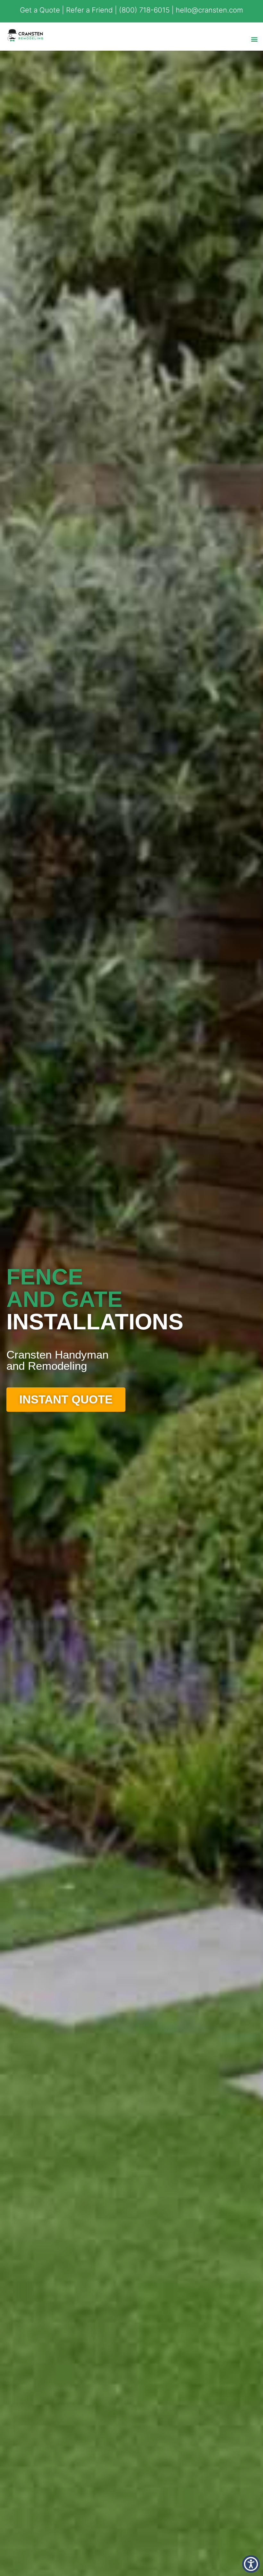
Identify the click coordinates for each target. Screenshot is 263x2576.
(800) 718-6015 (144, 10)
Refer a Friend (89, 10)
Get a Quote (40, 10)
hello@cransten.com (209, 10)
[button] (255, 39)
